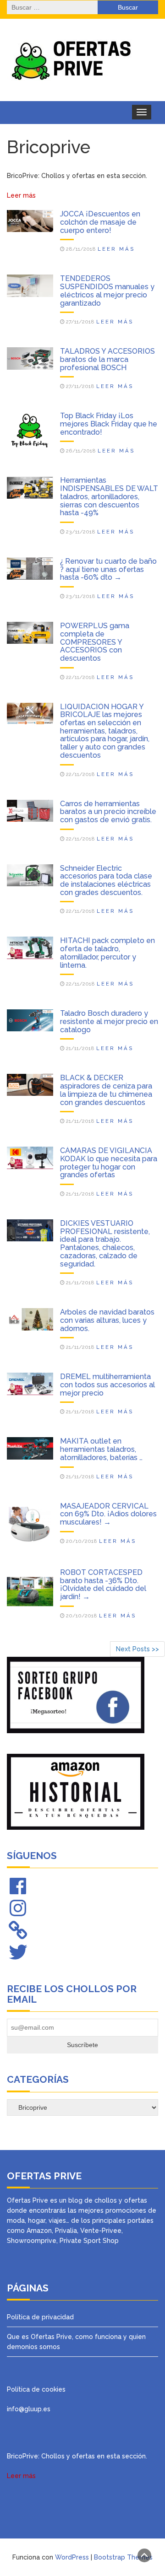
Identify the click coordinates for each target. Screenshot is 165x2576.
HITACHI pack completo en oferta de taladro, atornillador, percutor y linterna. (107, 953)
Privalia (66, 2231)
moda (16, 2220)
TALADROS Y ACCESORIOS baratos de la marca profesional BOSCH (107, 359)
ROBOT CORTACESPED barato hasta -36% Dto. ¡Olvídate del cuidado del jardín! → (103, 1584)
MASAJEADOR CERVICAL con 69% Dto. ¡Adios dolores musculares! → (108, 1514)
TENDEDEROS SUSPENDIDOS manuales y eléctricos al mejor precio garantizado (107, 291)
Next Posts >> (137, 1649)
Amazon (39, 2231)
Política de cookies (36, 2389)
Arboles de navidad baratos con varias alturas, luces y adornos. (107, 1320)
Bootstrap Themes (123, 2557)
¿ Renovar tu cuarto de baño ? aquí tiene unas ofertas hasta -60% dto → (108, 569)
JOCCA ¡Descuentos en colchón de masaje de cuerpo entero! (100, 222)
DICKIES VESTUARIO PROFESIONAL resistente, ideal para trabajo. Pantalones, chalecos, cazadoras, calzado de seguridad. (105, 1244)
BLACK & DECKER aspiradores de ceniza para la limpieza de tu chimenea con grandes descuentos (106, 1090)
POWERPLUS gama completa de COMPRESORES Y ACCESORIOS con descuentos (95, 642)
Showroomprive (32, 2241)
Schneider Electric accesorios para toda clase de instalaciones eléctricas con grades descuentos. (106, 880)
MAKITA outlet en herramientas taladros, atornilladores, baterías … (101, 1449)
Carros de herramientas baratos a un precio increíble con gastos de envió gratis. (108, 812)
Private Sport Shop (89, 2241)
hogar (37, 2220)
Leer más (116, 249)
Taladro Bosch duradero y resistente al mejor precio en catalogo (109, 1021)
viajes (57, 2220)
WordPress (72, 2557)
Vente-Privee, (102, 2231)
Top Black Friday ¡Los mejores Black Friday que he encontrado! (109, 424)
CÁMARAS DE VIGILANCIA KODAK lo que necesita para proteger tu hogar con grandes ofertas (109, 1163)
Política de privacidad (40, 2317)
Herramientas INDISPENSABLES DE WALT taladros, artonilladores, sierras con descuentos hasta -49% (109, 496)
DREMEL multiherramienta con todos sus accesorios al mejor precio (107, 1385)
